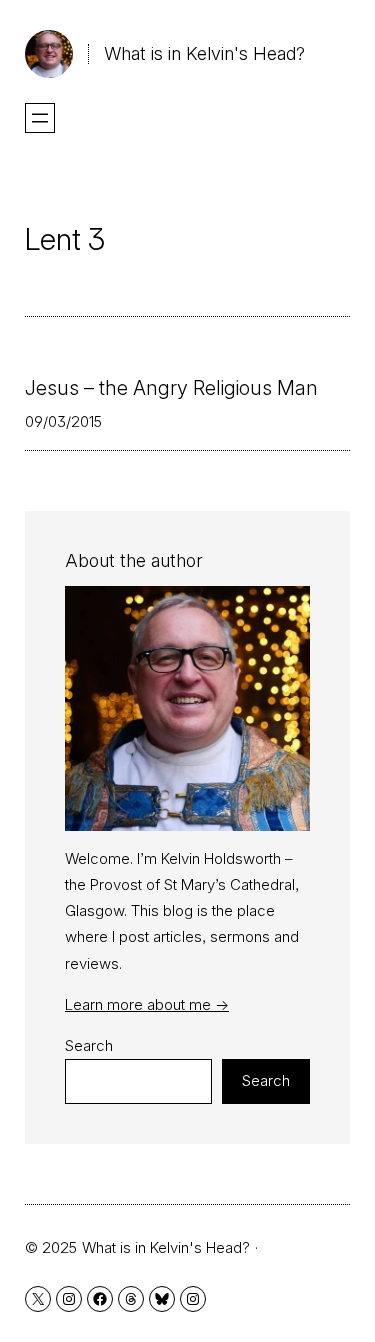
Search (89, 1045)
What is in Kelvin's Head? (204, 53)
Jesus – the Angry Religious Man (171, 388)
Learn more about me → (147, 1004)
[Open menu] (40, 118)
